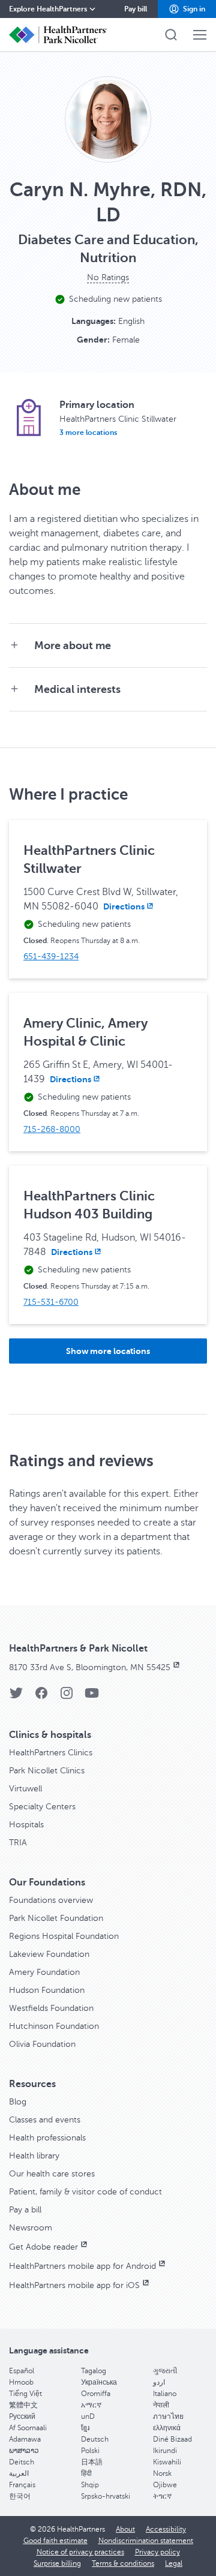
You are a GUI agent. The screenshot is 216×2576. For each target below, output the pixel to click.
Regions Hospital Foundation (64, 1936)
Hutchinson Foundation (54, 2026)
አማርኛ (91, 2405)
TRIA (18, 1843)
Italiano (165, 2394)
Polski (90, 2451)
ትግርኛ (162, 2496)
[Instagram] (67, 1697)
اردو (159, 2382)
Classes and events (45, 2120)
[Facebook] (41, 1697)
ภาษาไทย (168, 2416)
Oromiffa (96, 2394)
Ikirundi (165, 2451)
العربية (19, 2473)
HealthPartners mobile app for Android (82, 2266)
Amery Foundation (44, 1972)
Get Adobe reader (43, 2247)
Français (22, 2485)
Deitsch (22, 2462)
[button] (187, 9)
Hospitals (26, 1825)
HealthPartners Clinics (51, 1753)
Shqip (90, 2485)
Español (22, 2371)
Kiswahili (167, 2462)
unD (88, 2416)
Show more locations (108, 1351)
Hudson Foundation (47, 1990)
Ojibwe (165, 2485)
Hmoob (21, 2382)
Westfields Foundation (51, 2008)
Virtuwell (25, 1789)
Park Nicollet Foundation (56, 1918)
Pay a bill (25, 2210)
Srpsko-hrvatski (106, 2496)
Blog (18, 2102)
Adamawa (25, 2439)
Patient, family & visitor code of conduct (85, 2192)
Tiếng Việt (25, 2394)
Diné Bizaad (172, 2439)
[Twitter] (16, 1697)
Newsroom (31, 2228)
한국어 (20, 2496)
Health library (34, 2156)
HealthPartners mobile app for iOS (74, 2285)
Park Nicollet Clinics (47, 1771)
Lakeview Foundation (49, 1954)
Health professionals (47, 2138)
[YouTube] (92, 1697)
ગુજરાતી (165, 2371)
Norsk (162, 2473)
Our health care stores (52, 2174)
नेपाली (161, 2405)
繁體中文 (23, 2405)
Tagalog (94, 2371)
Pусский (22, 2416)
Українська (99, 2382)
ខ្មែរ (85, 2428)
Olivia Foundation (42, 2044)
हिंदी (86, 2473)
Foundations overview (51, 1900)
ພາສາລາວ (24, 2451)
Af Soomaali (28, 2428)
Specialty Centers (42, 1807)
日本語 (92, 2462)
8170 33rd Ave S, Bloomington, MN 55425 (90, 1667)
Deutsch (95, 2439)
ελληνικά (167, 2428)
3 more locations (88, 433)
